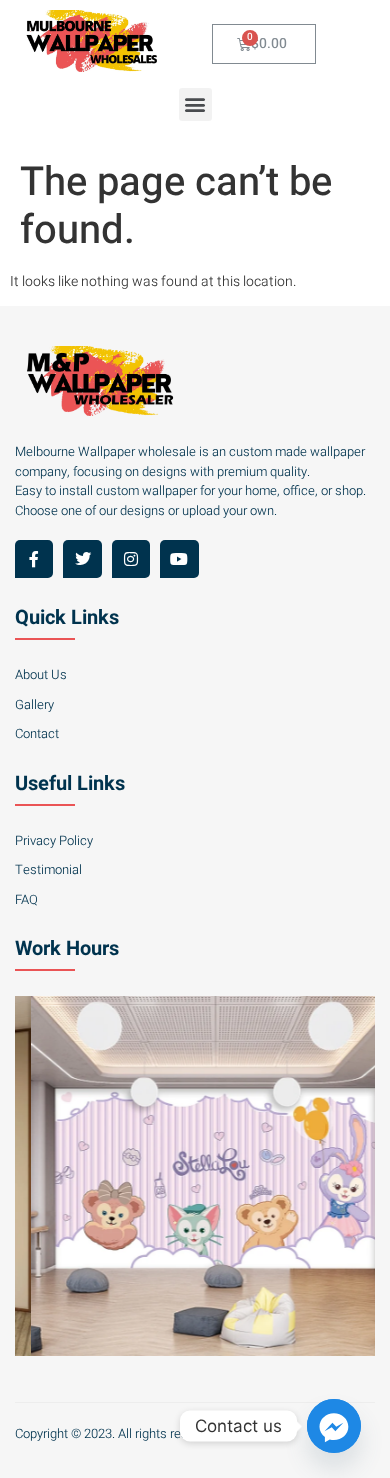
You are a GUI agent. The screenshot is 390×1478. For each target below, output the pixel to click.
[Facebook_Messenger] (334, 1426)
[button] (195, 104)
